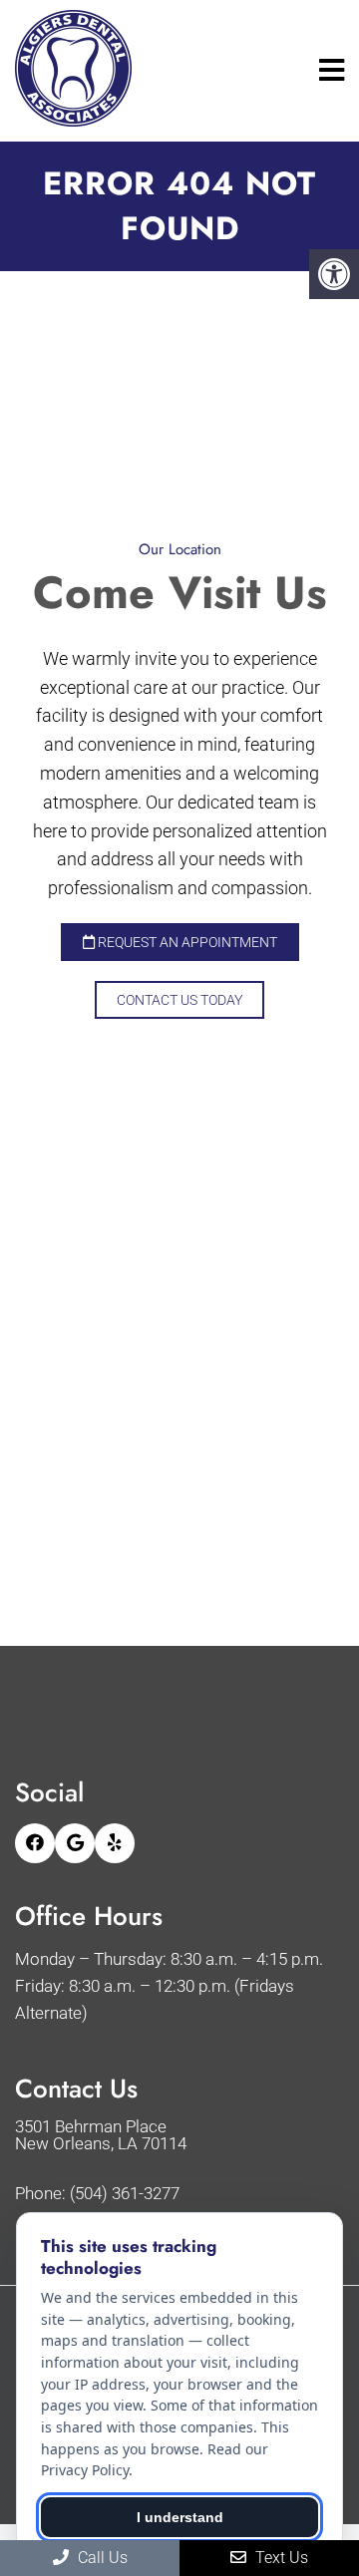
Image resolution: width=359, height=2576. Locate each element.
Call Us (101, 2558)
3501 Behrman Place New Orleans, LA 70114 (101, 2135)
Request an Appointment (186, 942)
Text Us (280, 2558)
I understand (180, 2517)
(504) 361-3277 (125, 2194)
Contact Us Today (179, 1000)
